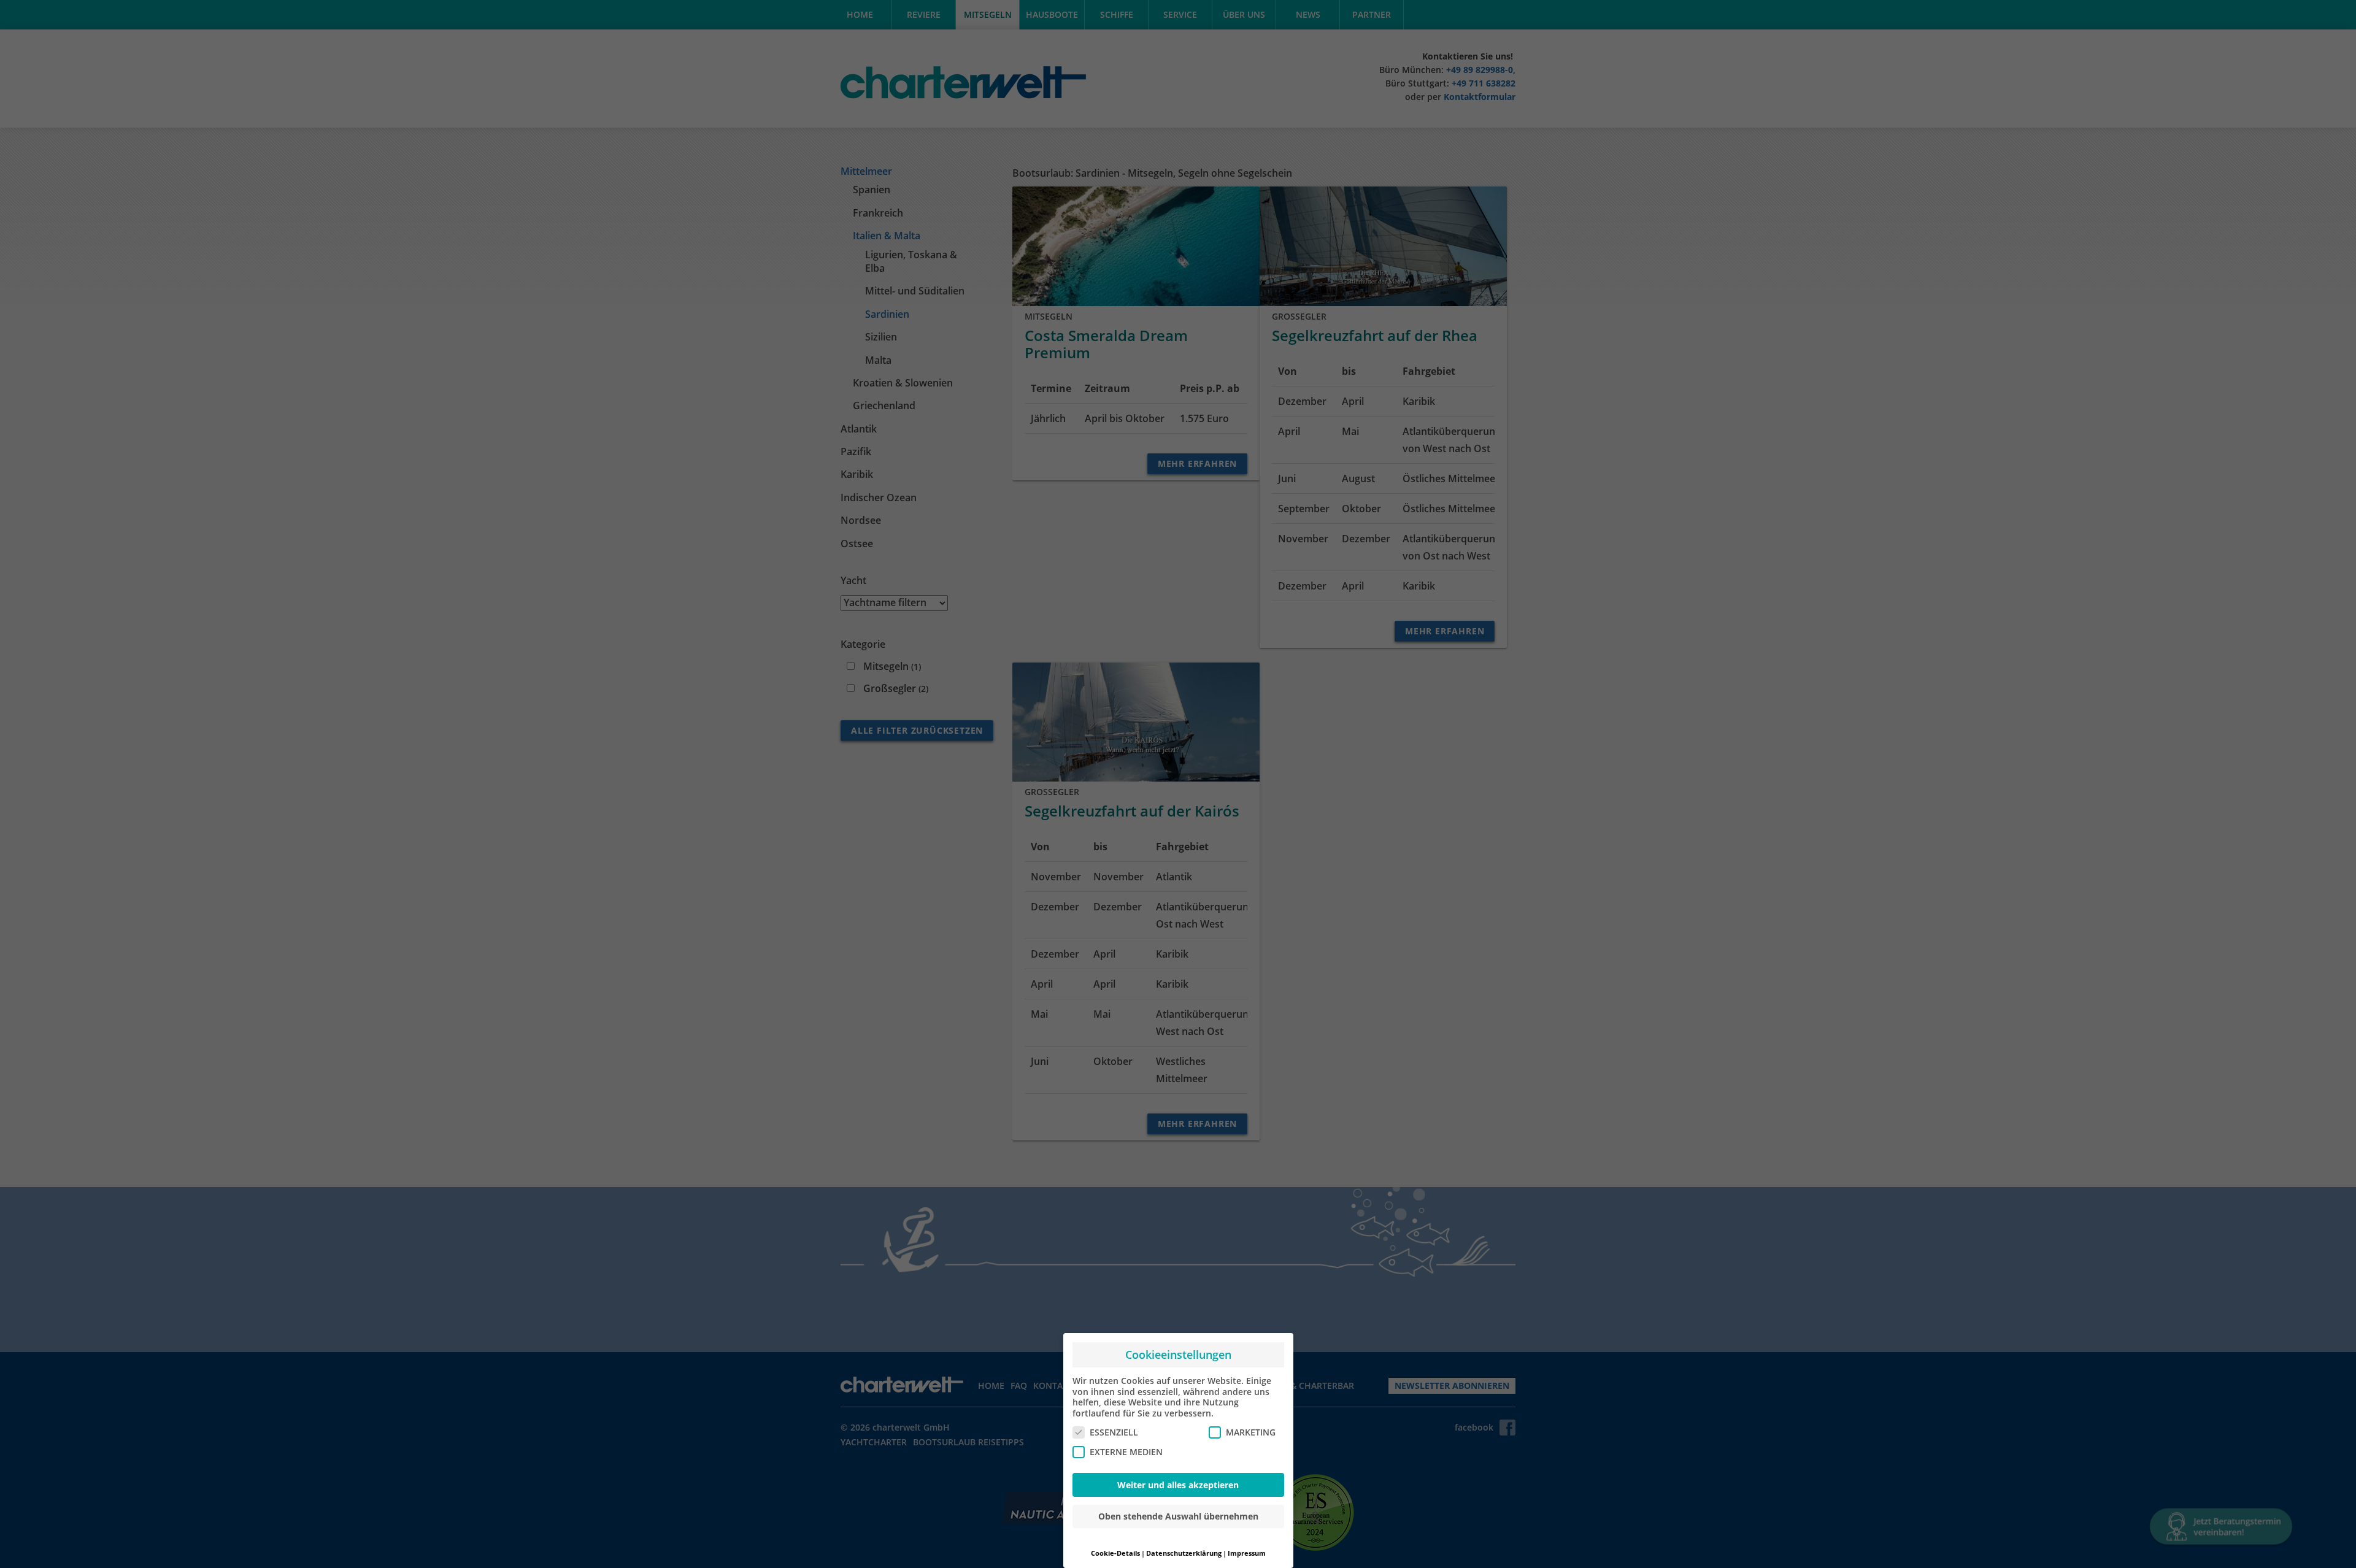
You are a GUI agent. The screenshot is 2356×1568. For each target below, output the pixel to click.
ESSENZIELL (1114, 1432)
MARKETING (1251, 1432)
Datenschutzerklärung (1184, 1553)
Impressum (1247, 1553)
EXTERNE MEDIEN (1126, 1452)
